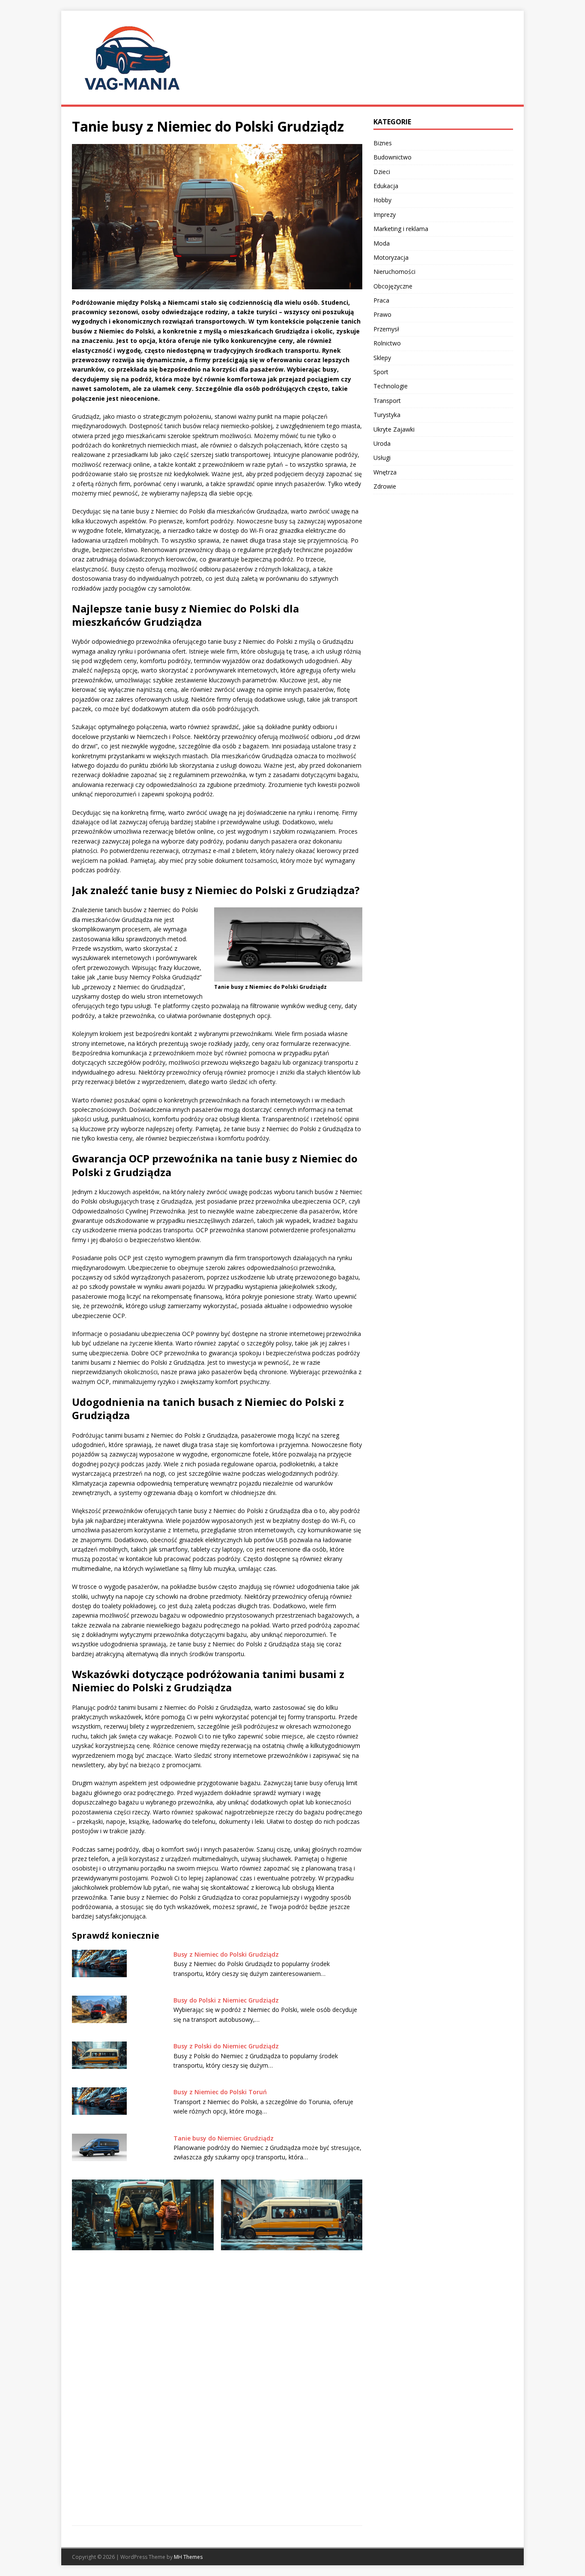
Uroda (382, 443)
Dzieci (382, 172)
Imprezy (385, 215)
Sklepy (382, 358)
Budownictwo (392, 157)
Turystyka (387, 415)
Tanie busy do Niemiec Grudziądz (224, 2138)
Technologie (391, 386)
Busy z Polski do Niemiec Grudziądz (226, 2046)
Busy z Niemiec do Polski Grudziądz (226, 1954)
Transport (387, 401)
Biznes (383, 143)
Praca (381, 300)
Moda (382, 243)
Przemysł (386, 329)
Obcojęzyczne (393, 286)
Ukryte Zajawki (394, 429)
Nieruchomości (394, 272)
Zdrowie (385, 486)
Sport (381, 372)
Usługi (382, 458)
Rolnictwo (387, 343)
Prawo (382, 314)
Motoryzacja (391, 257)
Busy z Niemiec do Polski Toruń (220, 2092)
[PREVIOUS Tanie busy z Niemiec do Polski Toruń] (143, 2341)
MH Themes (188, 2557)
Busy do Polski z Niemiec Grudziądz (226, 2000)
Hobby (382, 200)
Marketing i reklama (401, 229)
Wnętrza (385, 472)
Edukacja (386, 186)
